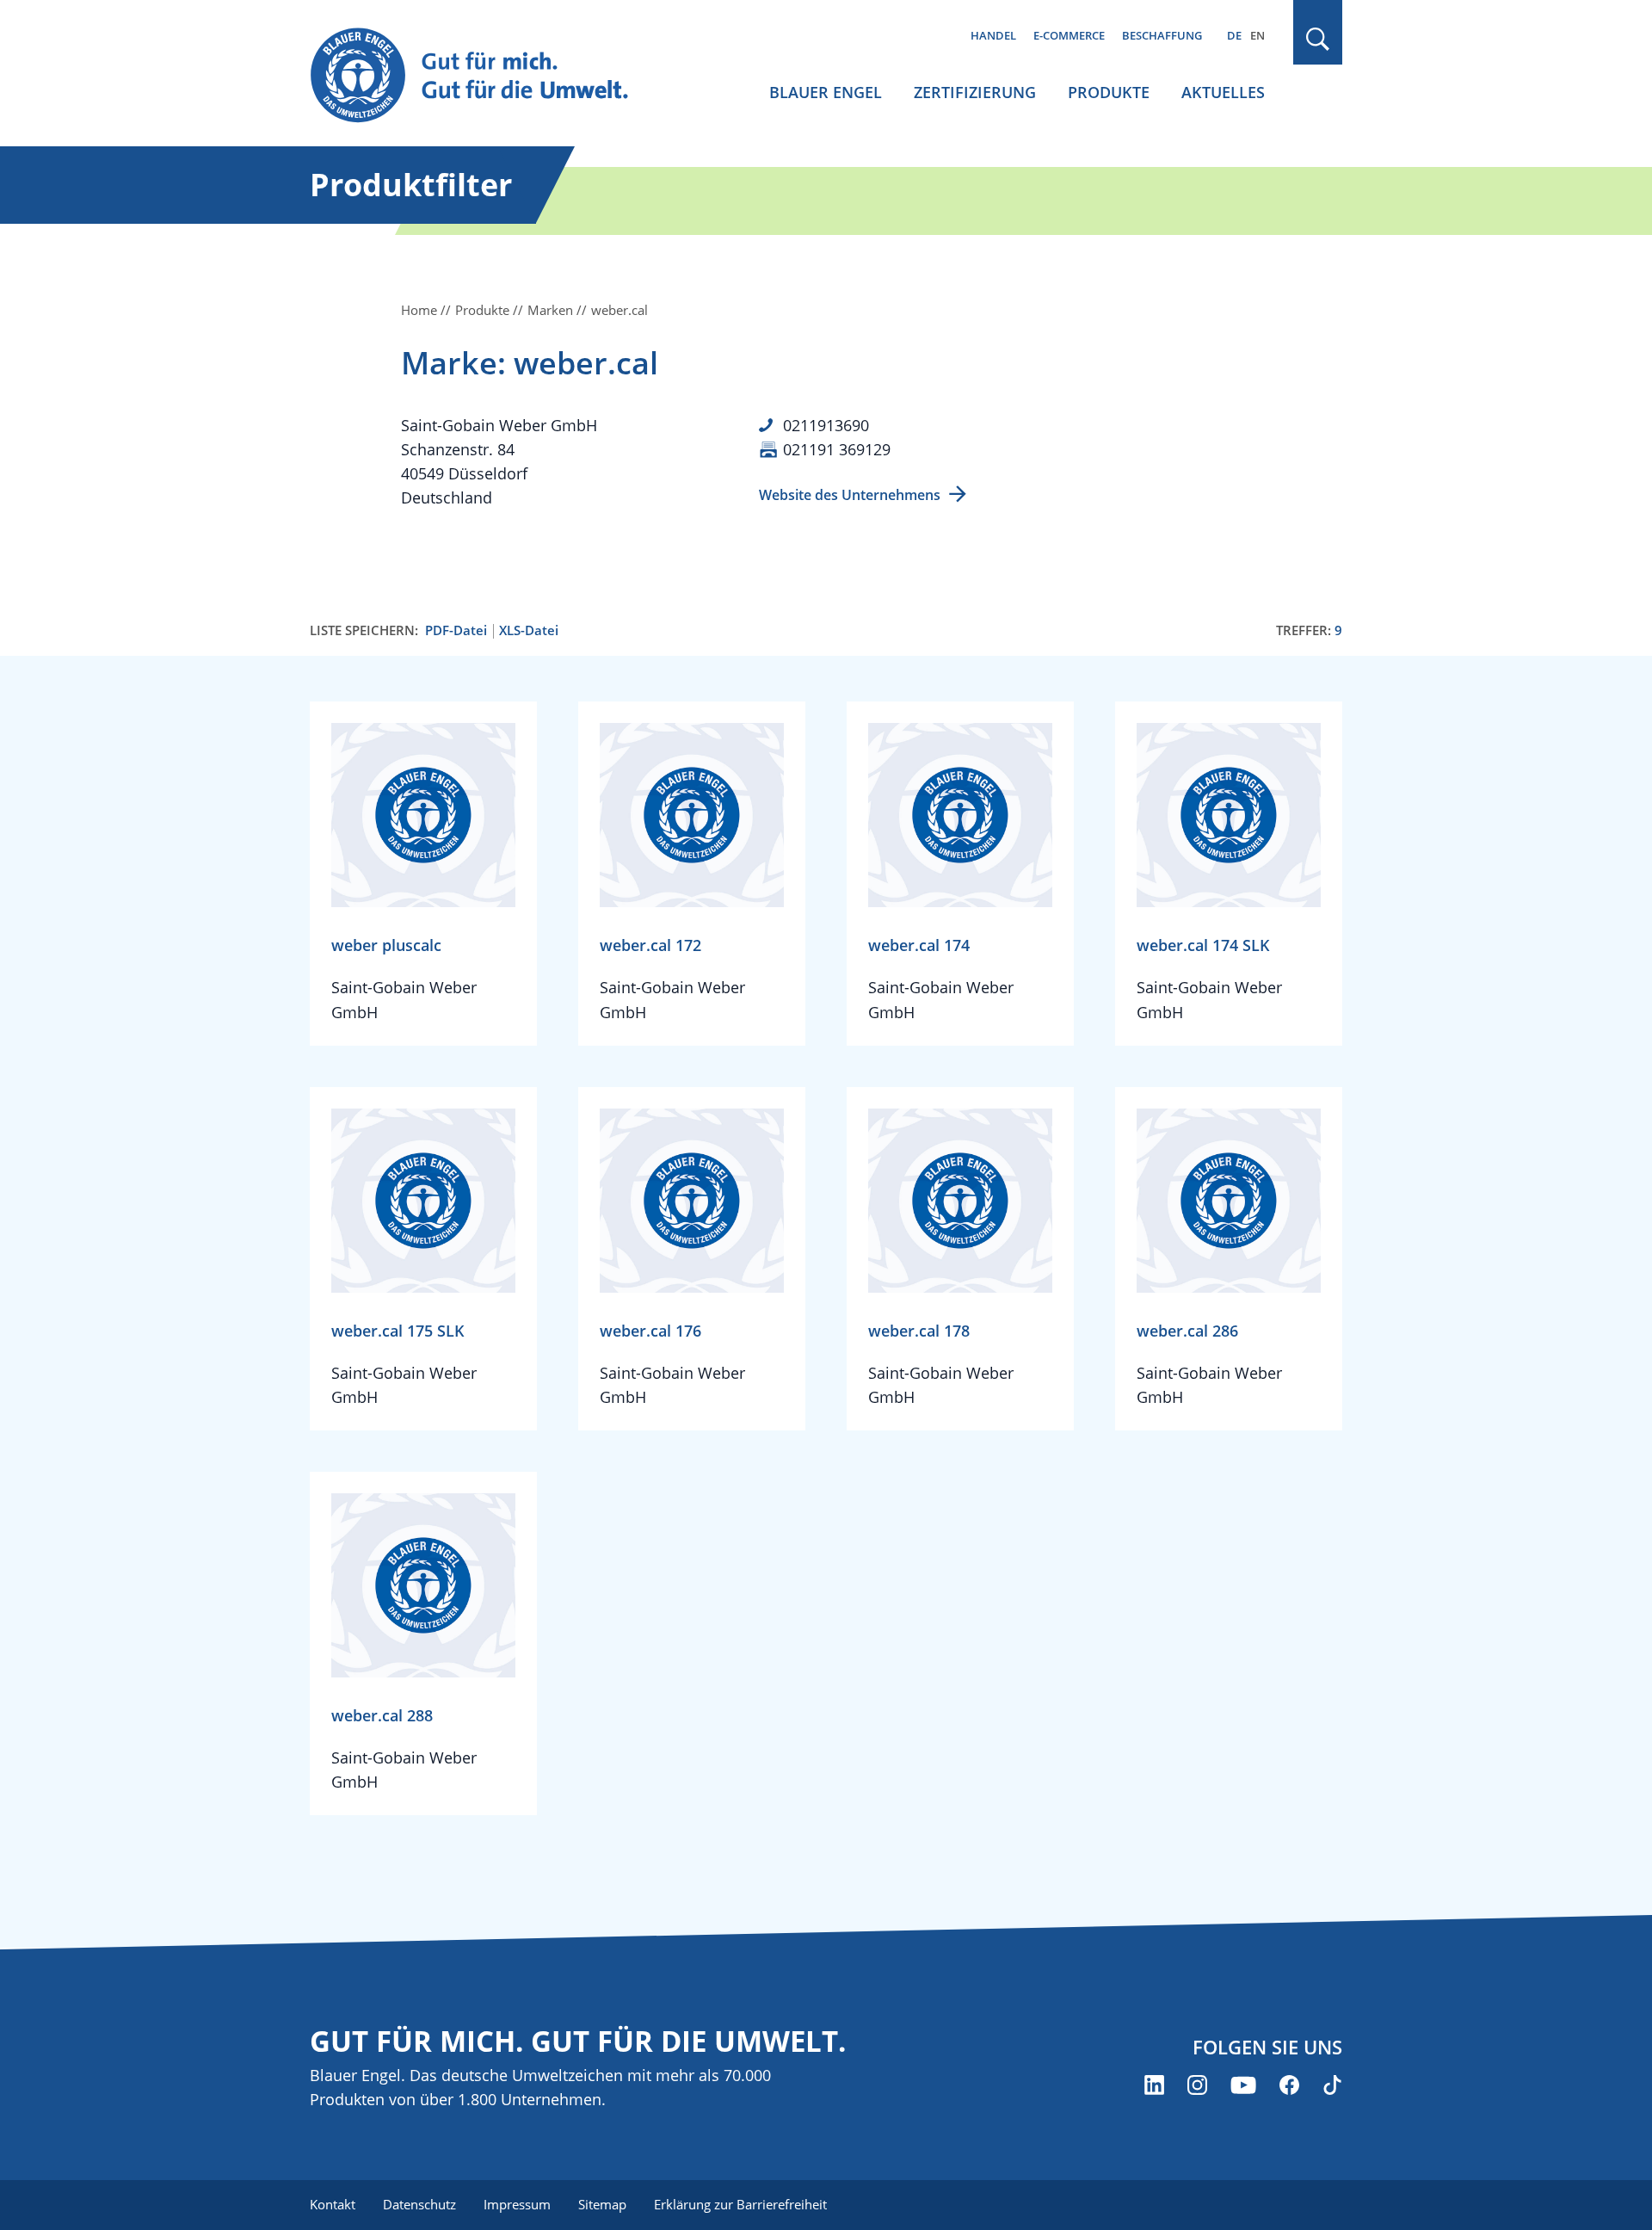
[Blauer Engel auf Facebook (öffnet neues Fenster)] (1289, 2085)
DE (1234, 35)
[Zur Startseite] (485, 76)
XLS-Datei (529, 630)
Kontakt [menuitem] (333, 2204)
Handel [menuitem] (993, 35)
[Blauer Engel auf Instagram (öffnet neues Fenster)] (1197, 2085)
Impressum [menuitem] (517, 2204)
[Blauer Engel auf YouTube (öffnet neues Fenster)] (1243, 2085)
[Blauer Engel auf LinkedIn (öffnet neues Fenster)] (1154, 2085)
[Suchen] (1318, 39)
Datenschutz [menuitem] (419, 2204)
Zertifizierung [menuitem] (975, 92)
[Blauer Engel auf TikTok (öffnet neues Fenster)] (1332, 2085)
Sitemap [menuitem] (602, 2204)
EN (1257, 35)
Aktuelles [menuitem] (1223, 92)
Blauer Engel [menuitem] (826, 92)
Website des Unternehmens (850, 495)
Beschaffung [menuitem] (1162, 35)
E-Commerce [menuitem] (1069, 35)
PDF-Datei (456, 630)
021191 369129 (837, 449)
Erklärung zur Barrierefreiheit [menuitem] (740, 2204)
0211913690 (826, 425)
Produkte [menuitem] (1109, 92)
